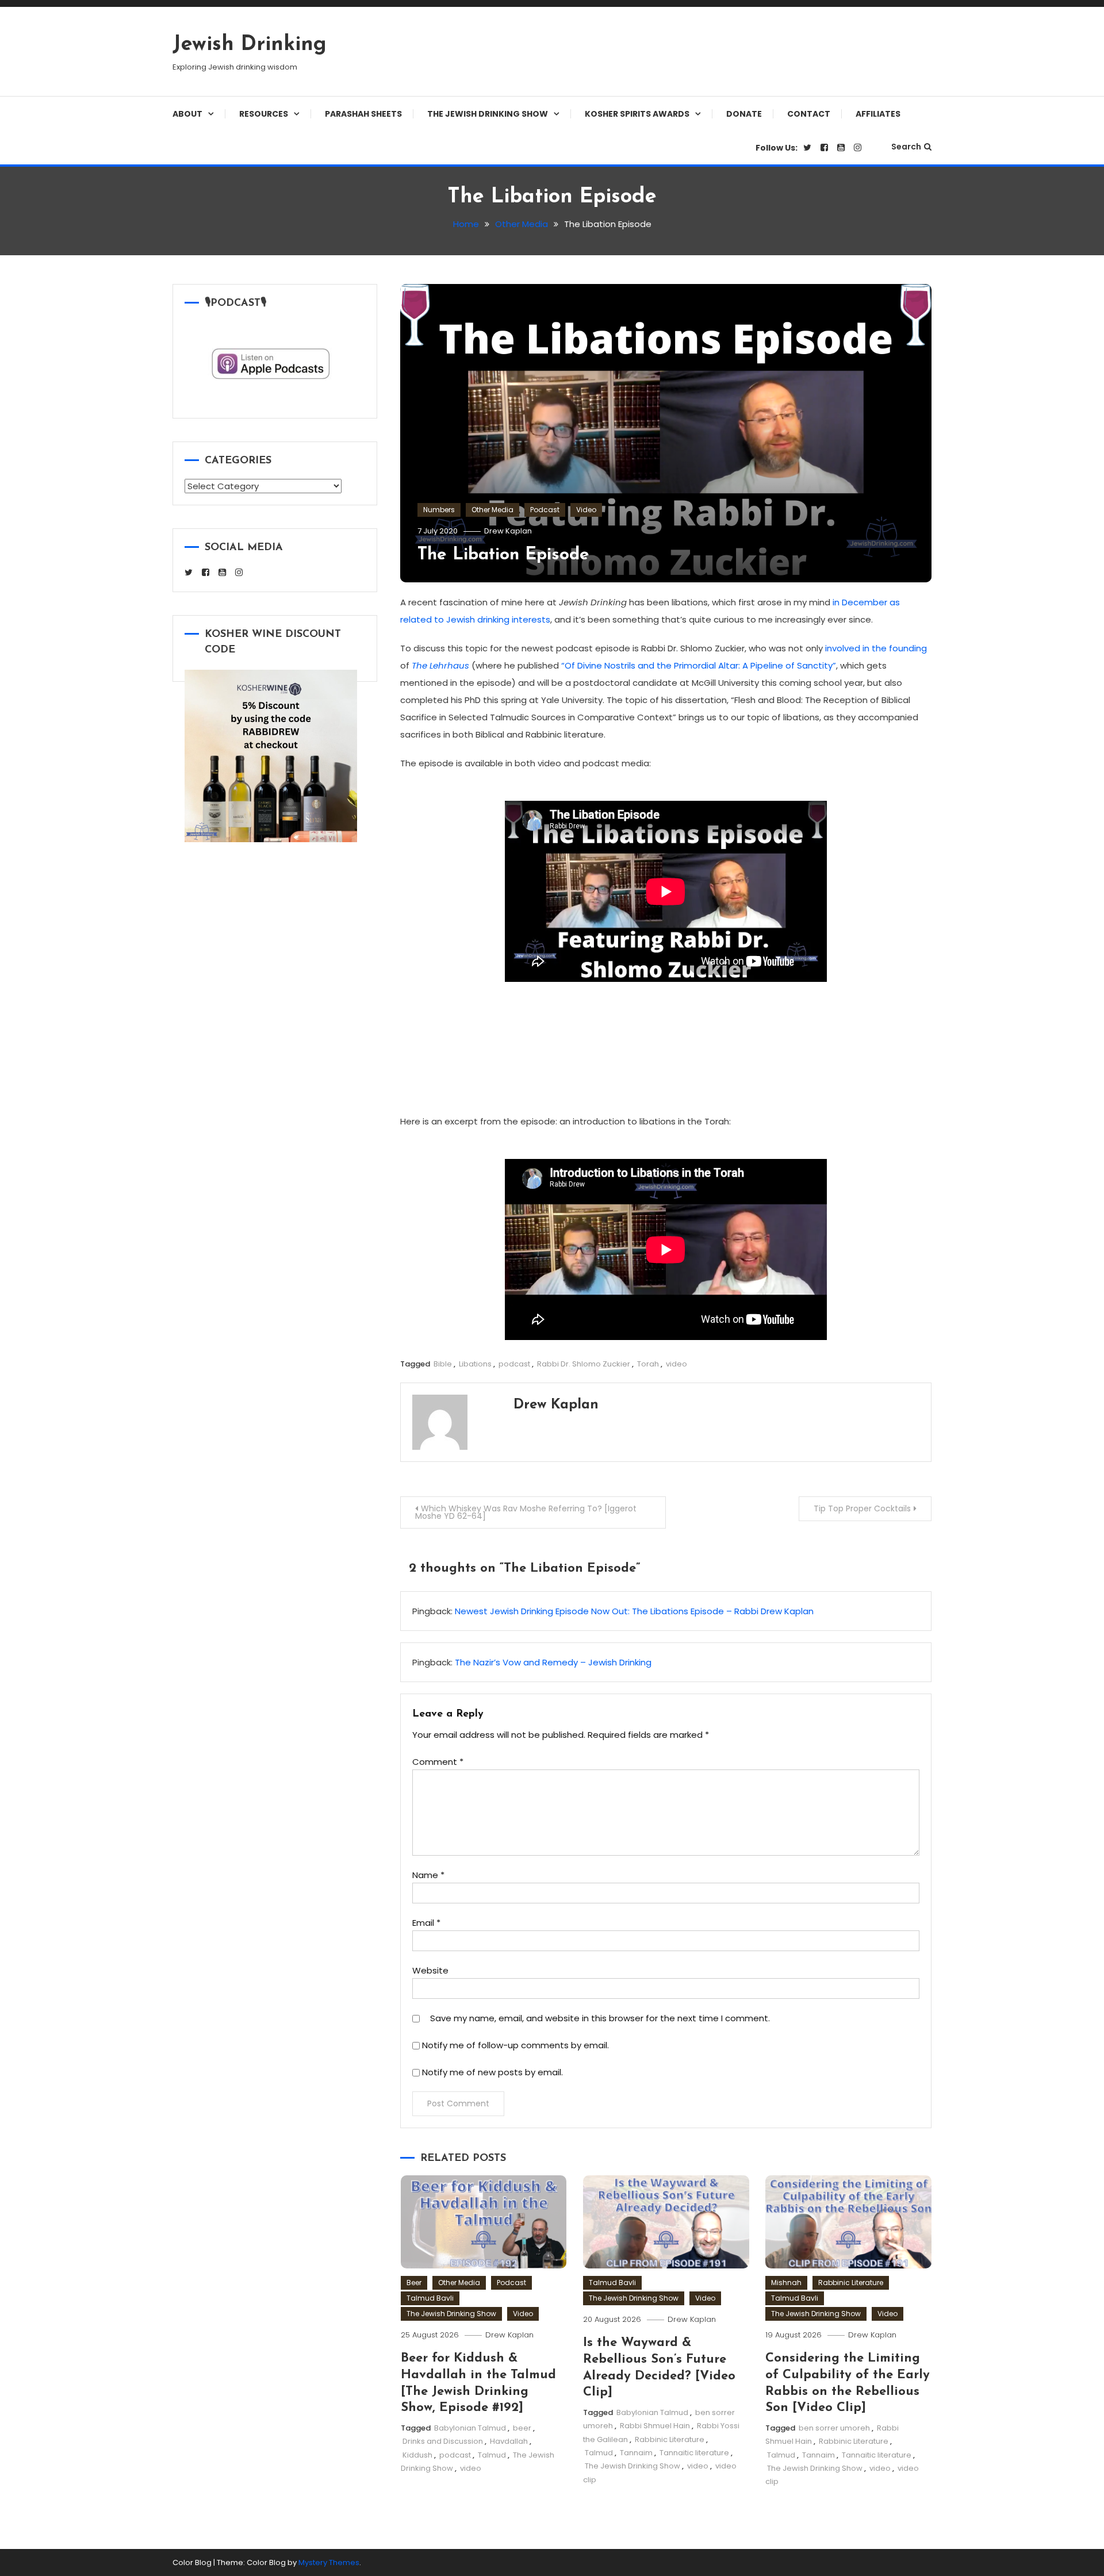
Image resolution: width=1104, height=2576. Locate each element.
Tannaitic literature (694, 2453)
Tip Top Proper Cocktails (862, 1508)
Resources (264, 114)
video (676, 1364)
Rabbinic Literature (670, 2439)
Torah (648, 1364)
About (187, 114)
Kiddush (417, 2455)
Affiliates (878, 114)
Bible (443, 1364)
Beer (414, 2283)
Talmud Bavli (430, 2298)
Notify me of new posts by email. (492, 2072)
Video (586, 510)
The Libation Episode (503, 555)
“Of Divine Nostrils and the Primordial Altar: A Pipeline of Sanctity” (699, 665)
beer (522, 2428)
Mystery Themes (329, 2562)
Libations (475, 1364)
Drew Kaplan (508, 531)
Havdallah (509, 2441)
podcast (514, 1364)
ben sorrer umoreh (834, 2428)
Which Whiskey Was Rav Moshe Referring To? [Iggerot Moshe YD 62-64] (526, 1512)
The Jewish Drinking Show (488, 114)
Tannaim (636, 2453)
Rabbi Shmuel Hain (655, 2426)
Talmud (492, 2455)
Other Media (492, 510)
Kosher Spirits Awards (637, 114)
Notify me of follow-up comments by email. (515, 2045)
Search (906, 147)
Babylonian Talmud (470, 2428)
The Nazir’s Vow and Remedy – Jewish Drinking (553, 1662)
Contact (809, 114)
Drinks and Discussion (443, 2441)
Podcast (545, 510)
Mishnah (786, 2283)
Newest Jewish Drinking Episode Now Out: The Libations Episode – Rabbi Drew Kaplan (634, 1611)
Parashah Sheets (363, 114)
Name (428, 1875)
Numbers (439, 510)
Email (426, 1923)
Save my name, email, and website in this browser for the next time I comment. (600, 2018)
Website (430, 1970)
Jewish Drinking (250, 45)
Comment (438, 1762)
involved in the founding (876, 648)
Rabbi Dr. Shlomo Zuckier (584, 1364)
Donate (744, 114)
